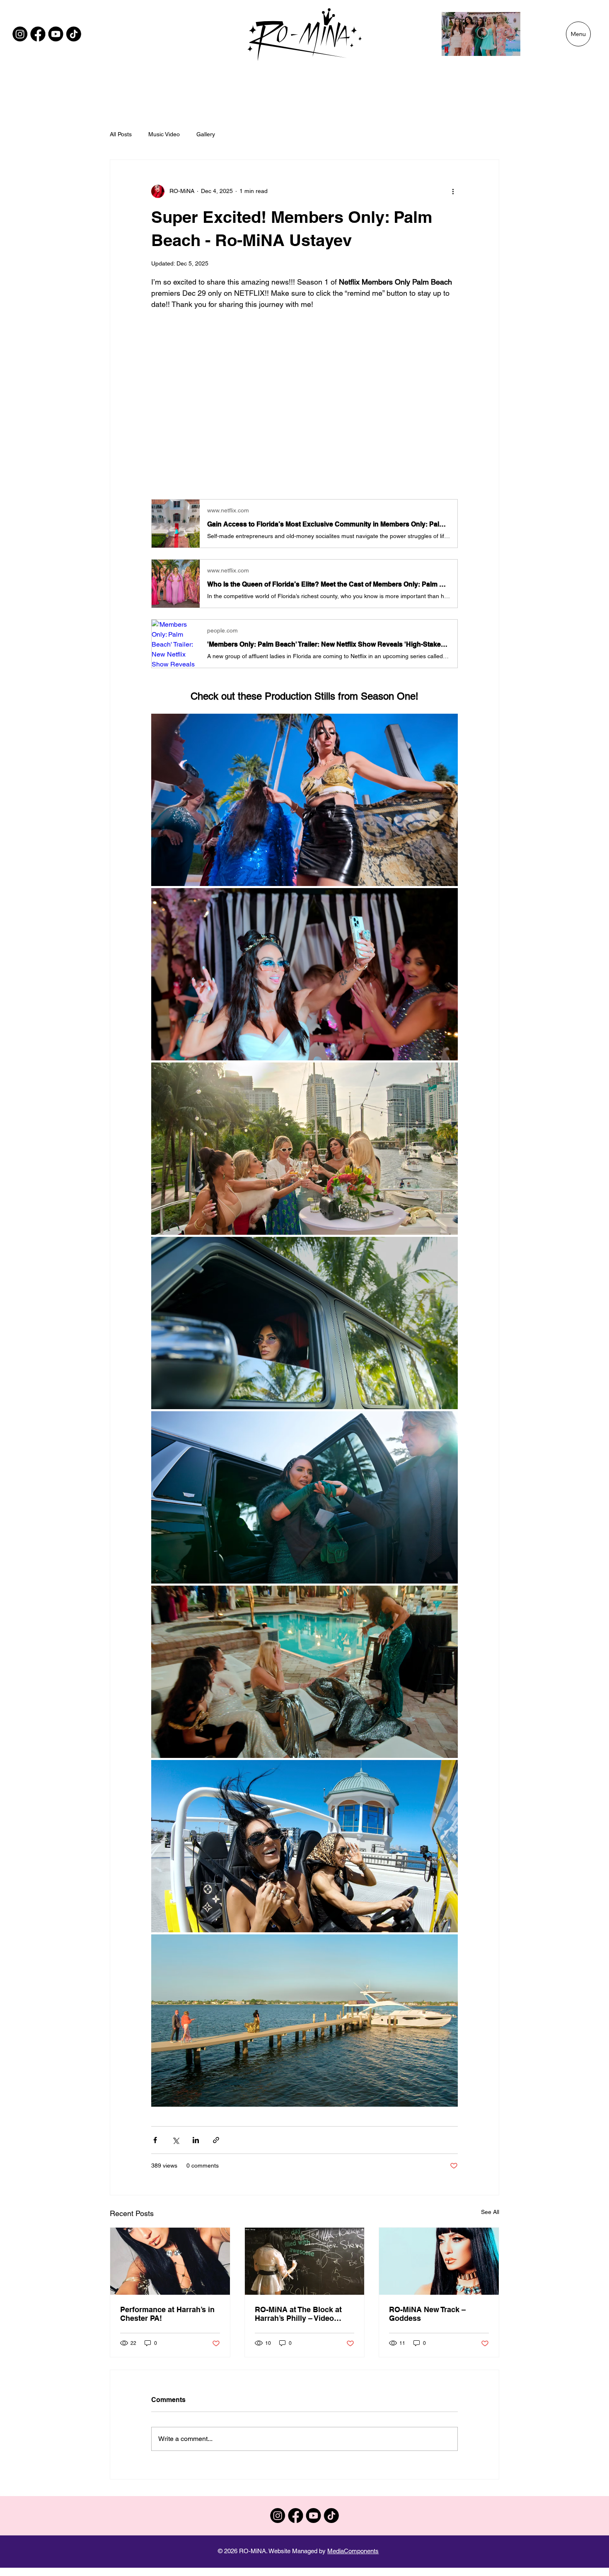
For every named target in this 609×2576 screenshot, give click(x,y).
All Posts (121, 134)
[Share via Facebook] (155, 2140)
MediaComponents (353, 2551)
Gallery (206, 134)
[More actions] (453, 191)
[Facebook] (38, 34)
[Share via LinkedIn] (196, 2140)
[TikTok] (74, 34)
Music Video (164, 134)
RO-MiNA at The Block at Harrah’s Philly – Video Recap (298, 2314)
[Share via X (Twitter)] (175, 2140)
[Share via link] (216, 2140)
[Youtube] (56, 34)
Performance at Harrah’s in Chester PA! (167, 2314)
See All (490, 2212)
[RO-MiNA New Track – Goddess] (439, 2261)
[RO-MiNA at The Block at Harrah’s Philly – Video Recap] (305, 2261)
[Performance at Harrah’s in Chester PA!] (170, 2261)
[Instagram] (20, 34)
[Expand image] (304, 800)
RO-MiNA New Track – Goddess (427, 2314)
